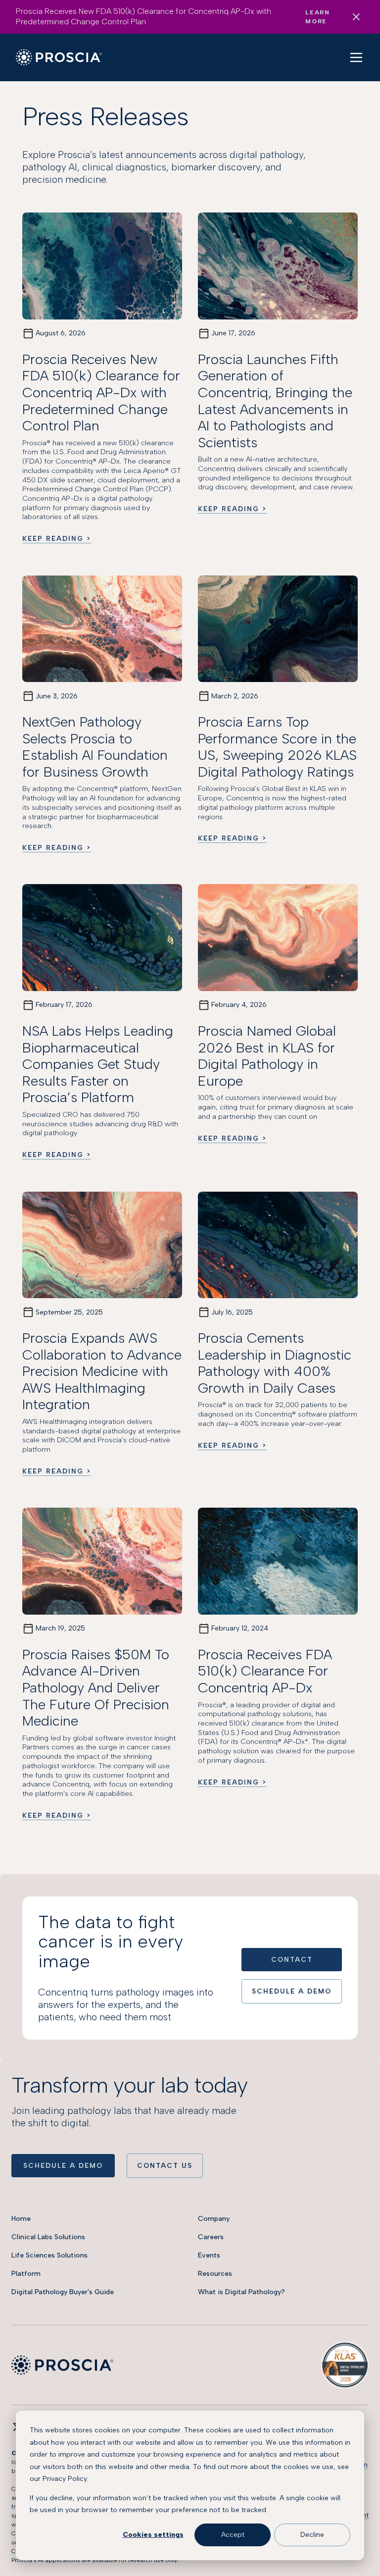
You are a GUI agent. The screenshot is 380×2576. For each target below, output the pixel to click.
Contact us (165, 2165)
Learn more (317, 17)
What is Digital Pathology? (241, 2292)
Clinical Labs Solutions (48, 2237)
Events (209, 2255)
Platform (26, 2274)
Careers (211, 2237)
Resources (215, 2274)
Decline (312, 2535)
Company (214, 2219)
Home (21, 2219)
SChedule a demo (292, 1991)
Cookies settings (153, 2535)
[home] (59, 57)
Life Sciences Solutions (49, 2255)
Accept (233, 2535)
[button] (356, 57)
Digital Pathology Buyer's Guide (63, 2292)
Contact (292, 1959)
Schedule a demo (63, 2165)
